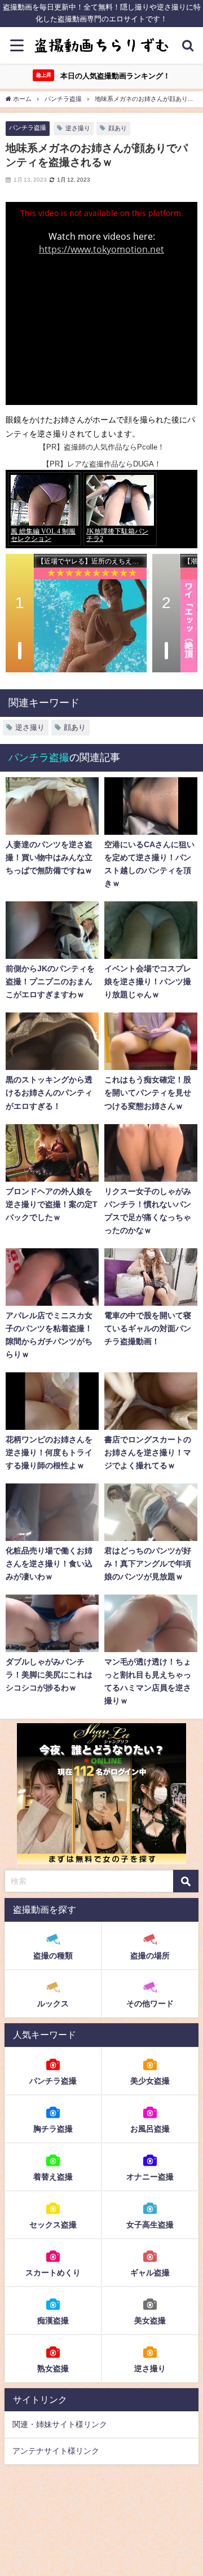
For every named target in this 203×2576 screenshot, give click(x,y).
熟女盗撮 (53, 2368)
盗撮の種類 (53, 1956)
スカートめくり (53, 2273)
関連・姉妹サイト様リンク (60, 2424)
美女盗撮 (150, 2320)
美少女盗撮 (150, 2081)
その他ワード (150, 2003)
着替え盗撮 (53, 2177)
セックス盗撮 (53, 2225)
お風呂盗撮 (150, 2129)
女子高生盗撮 (150, 2225)
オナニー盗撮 (150, 2177)
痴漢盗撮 (53, 2320)
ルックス (53, 2003)
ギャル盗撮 (150, 2273)
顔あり (118, 128)
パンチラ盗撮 (28, 127)
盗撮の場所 (150, 1956)
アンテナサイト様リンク (56, 2451)
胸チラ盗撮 (53, 2129)
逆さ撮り (78, 128)
